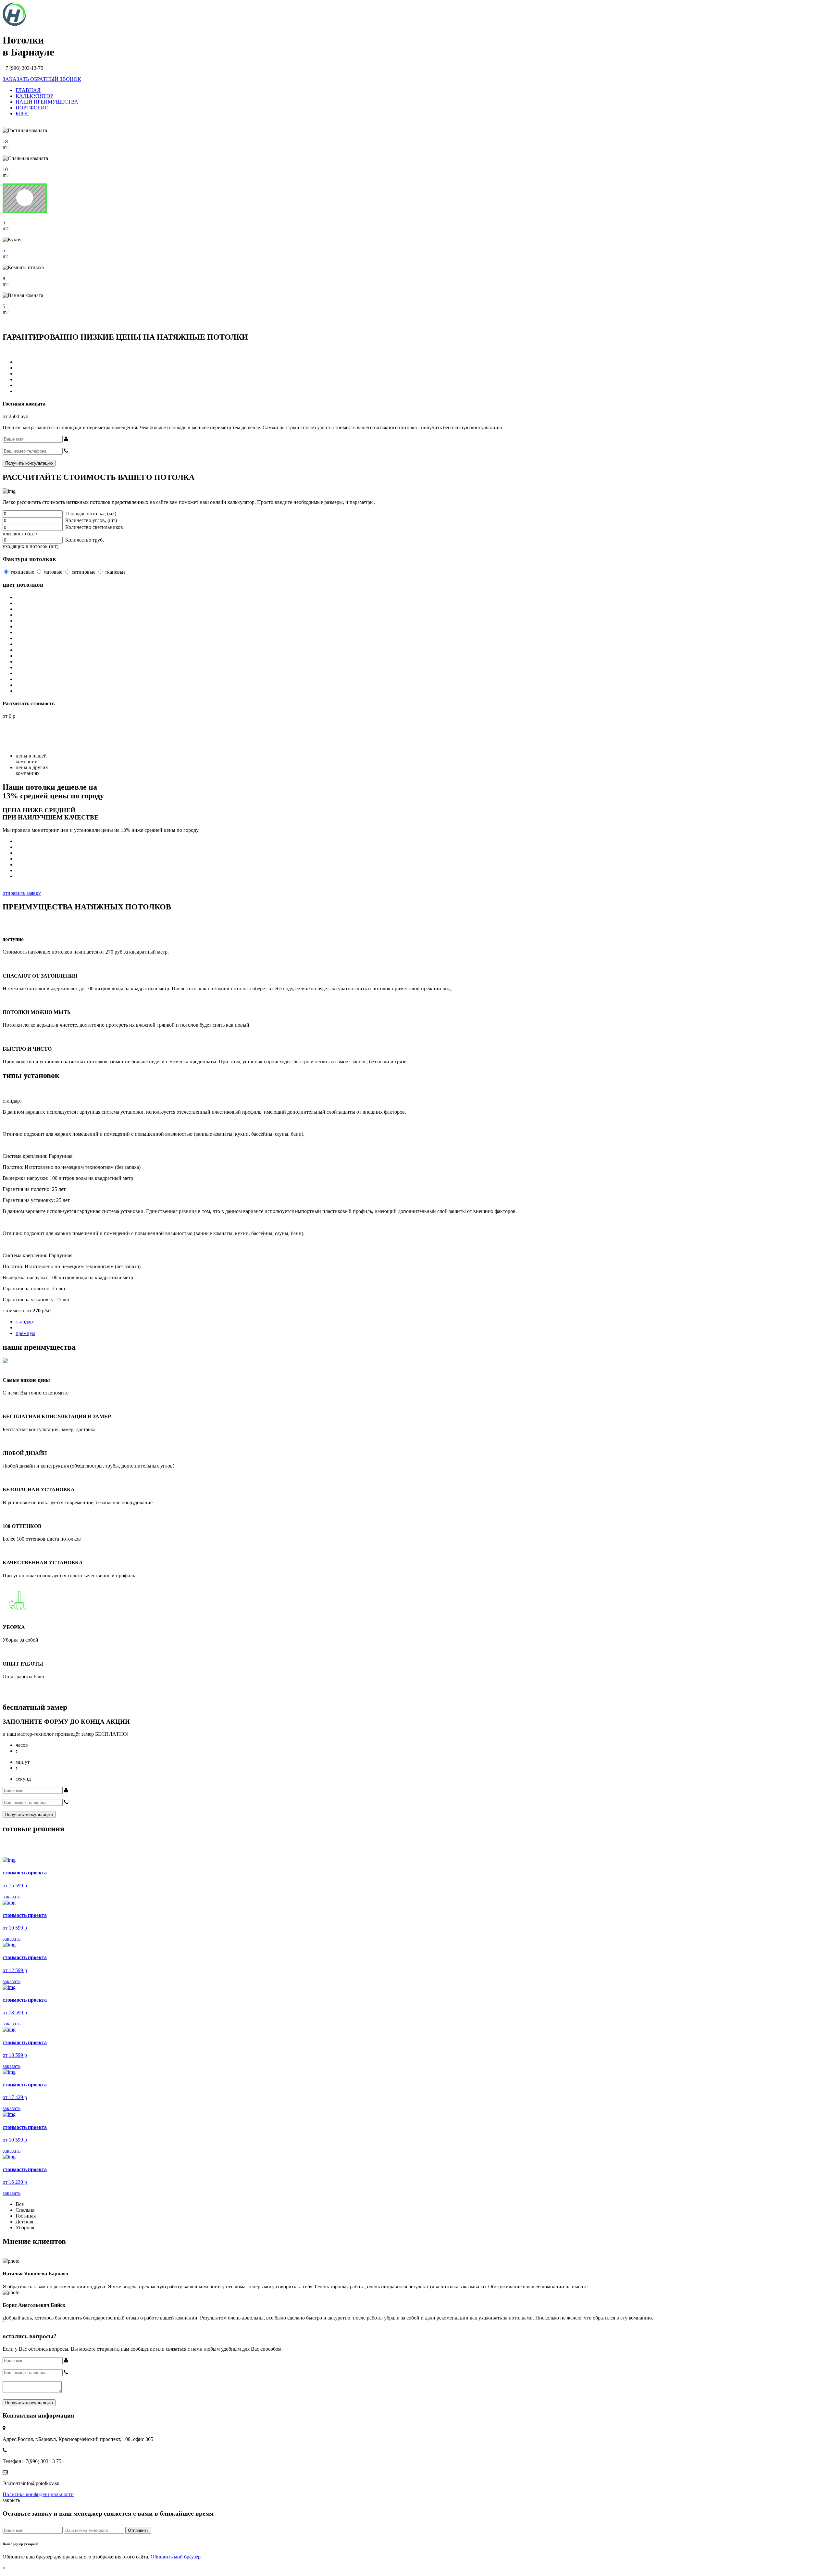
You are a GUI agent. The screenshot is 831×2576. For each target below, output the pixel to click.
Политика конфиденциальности (38, 2494)
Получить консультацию (29, 463)
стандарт (25, 1322)
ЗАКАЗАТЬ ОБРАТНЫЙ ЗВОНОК (42, 79)
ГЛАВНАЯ (28, 90)
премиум (25, 1333)
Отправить (138, 2530)
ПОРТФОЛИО (32, 108)
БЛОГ (22, 113)
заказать (12, 1897)
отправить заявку (22, 893)
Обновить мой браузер (176, 2557)
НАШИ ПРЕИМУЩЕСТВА (47, 102)
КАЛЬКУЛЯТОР (34, 96)
